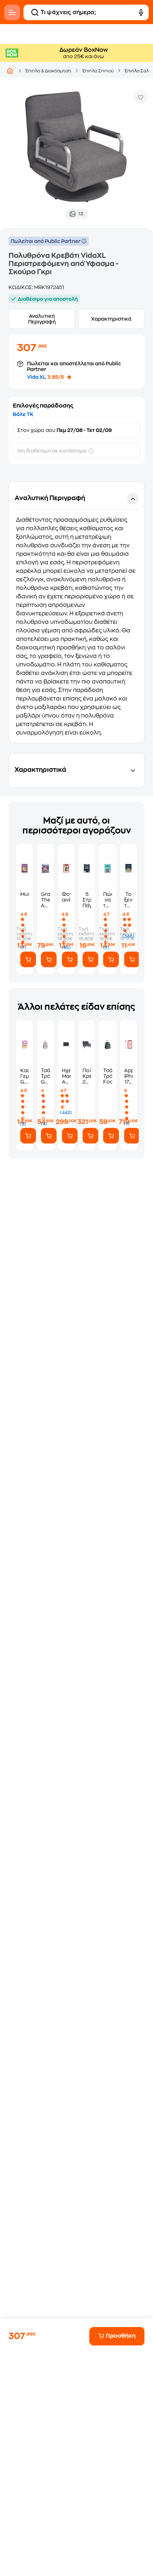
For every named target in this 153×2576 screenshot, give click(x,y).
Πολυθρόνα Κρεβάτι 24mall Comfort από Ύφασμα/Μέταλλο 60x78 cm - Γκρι (87, 1076)
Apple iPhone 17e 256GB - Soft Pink (128, 1076)
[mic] (141, 12)
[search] (35, 12)
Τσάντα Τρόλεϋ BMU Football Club (107, 1076)
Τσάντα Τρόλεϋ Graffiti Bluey (45, 1076)
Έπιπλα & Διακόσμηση (48, 71)
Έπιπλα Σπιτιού (98, 71)
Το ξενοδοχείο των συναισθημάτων (128, 900)
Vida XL (36, 377)
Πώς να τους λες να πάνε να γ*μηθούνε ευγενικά (107, 900)
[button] (76, 612)
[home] (10, 71)
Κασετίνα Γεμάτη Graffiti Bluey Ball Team (25, 1076)
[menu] (12, 12)
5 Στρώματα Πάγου (87, 900)
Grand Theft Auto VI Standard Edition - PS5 (45, 900)
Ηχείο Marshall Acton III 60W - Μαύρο (66, 1076)
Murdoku (25, 894)
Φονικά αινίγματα (66, 897)
